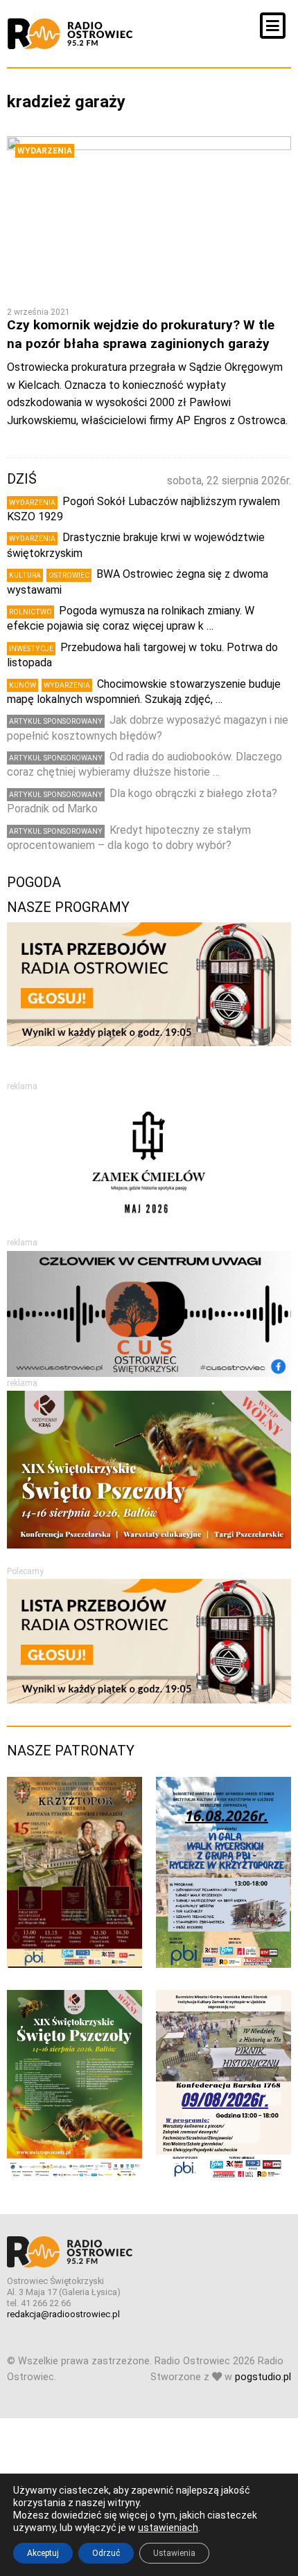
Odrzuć (106, 2553)
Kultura (25, 575)
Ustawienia (174, 2553)
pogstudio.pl (263, 2377)
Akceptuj (43, 2553)
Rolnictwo (30, 612)
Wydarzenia (45, 151)
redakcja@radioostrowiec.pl (63, 2314)
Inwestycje (31, 649)
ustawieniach (168, 2528)
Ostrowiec (69, 575)
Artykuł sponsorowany (56, 721)
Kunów (23, 685)
